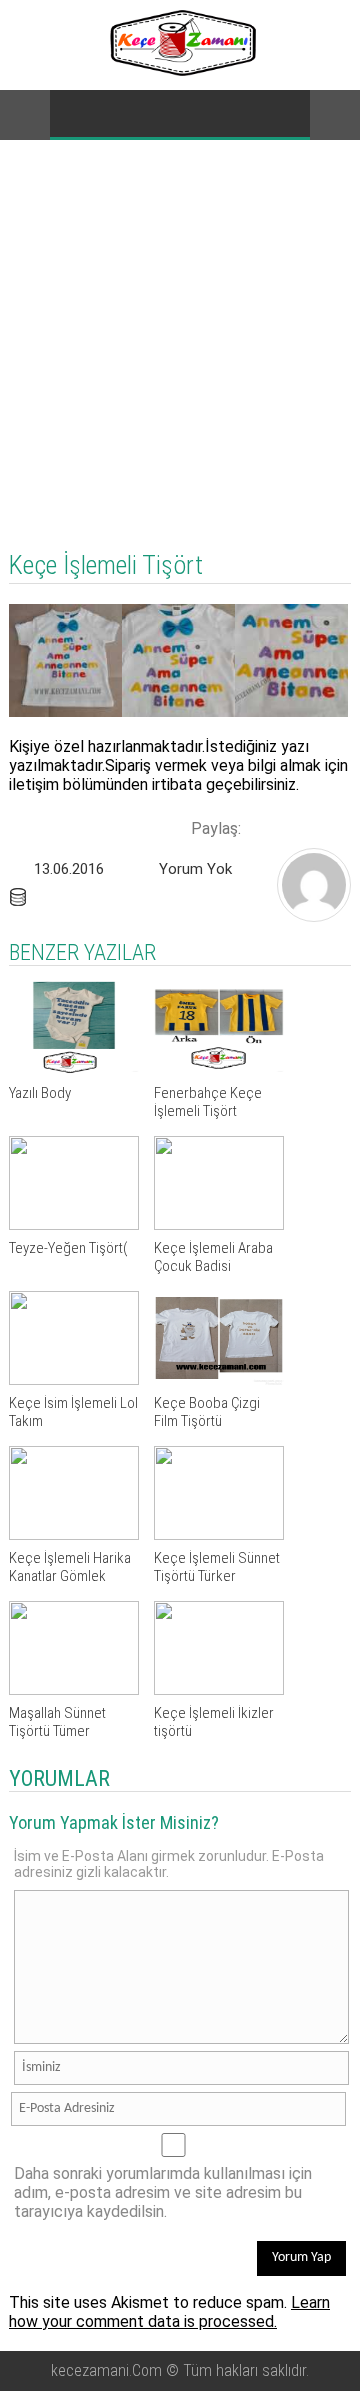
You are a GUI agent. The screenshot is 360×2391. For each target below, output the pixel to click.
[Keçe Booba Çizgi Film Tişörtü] (219, 1379)
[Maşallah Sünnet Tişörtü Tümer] (74, 1689)
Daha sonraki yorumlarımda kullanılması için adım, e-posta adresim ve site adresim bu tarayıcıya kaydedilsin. (163, 2192)
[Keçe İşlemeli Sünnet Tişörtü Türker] (219, 1534)
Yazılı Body (40, 1093)
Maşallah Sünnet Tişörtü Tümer (57, 1722)
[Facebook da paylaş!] (263, 826)
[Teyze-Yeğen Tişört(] (74, 1224)
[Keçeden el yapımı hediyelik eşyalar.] (180, 70)
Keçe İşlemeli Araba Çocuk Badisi (213, 1257)
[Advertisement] (180, 330)
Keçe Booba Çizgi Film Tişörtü (207, 1412)
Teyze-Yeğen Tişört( (68, 1248)
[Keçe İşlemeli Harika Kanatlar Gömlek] (74, 1534)
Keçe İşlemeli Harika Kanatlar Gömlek (70, 1567)
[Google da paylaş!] (331, 826)
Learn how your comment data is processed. (169, 2312)
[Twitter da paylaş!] (297, 826)
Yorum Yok (195, 869)
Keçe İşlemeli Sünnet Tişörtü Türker (217, 1567)
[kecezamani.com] (314, 915)
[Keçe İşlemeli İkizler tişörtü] (219, 1689)
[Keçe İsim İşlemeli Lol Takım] (74, 1379)
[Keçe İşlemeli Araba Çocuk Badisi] (219, 1224)
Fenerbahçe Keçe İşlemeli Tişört (208, 1102)
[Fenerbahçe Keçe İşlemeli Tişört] (219, 1069)
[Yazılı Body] (74, 1069)
